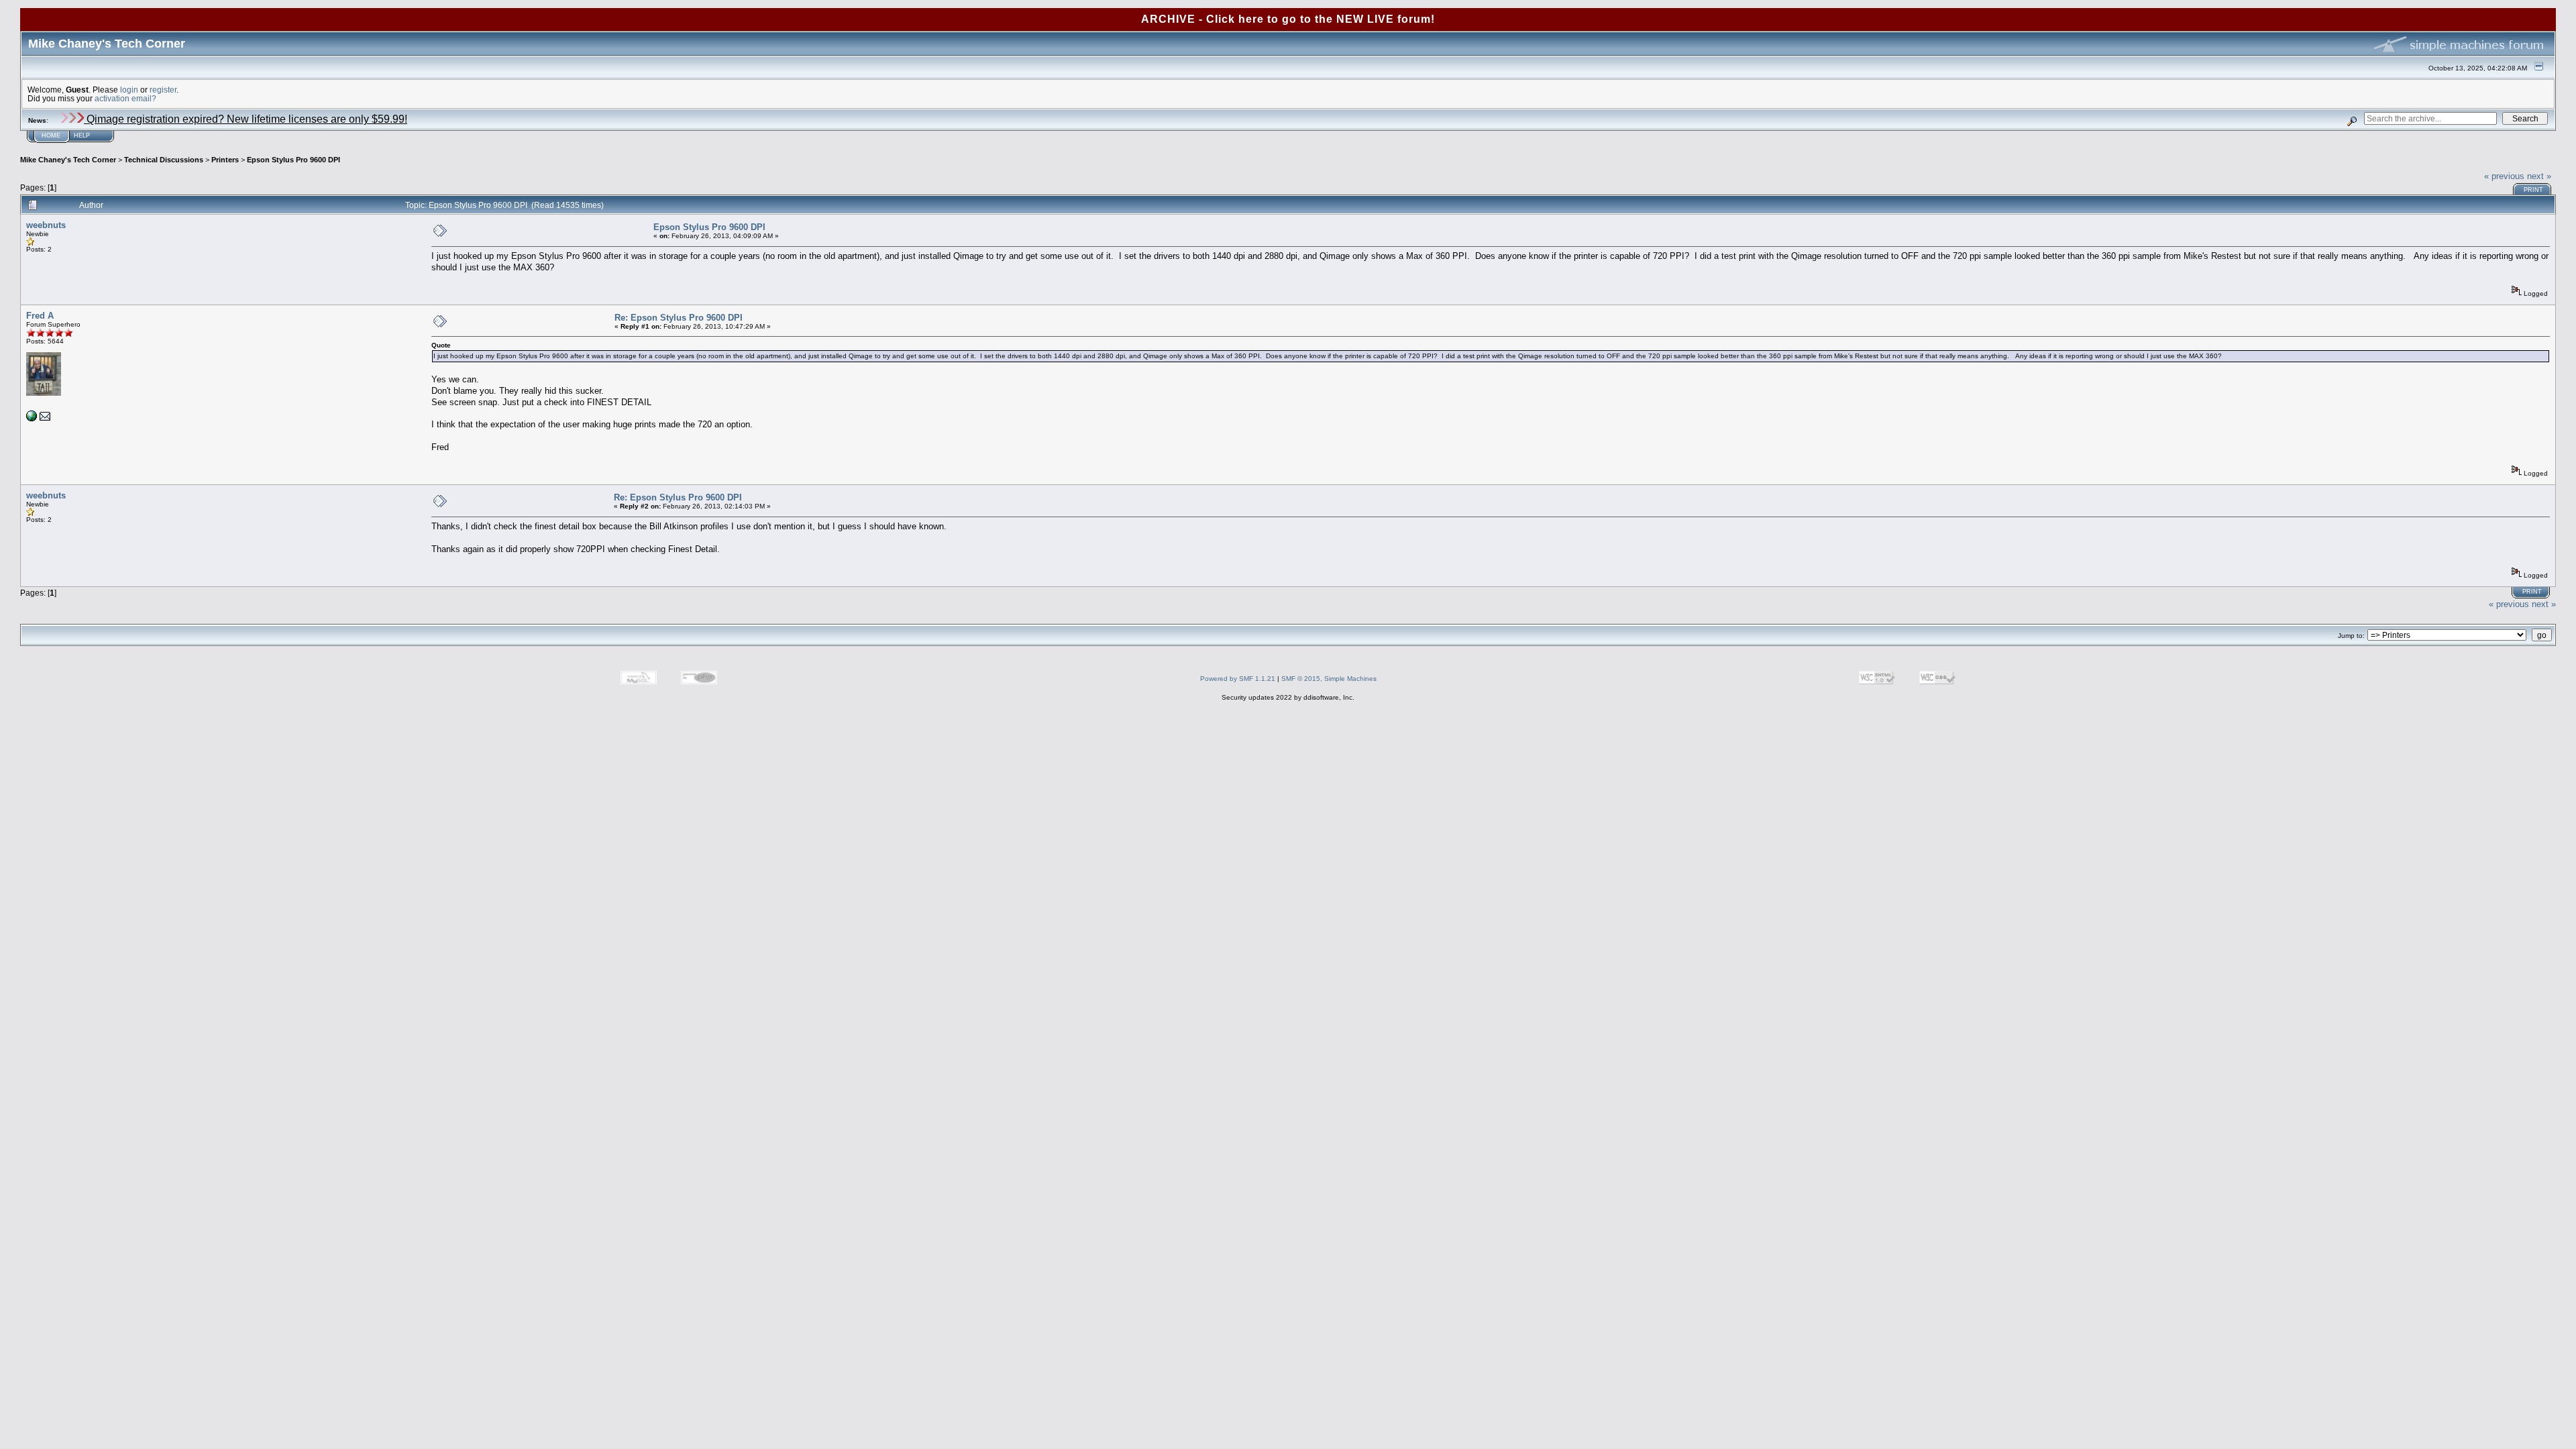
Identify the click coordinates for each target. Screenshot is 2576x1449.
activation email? (125, 98)
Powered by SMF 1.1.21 (1238, 679)
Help (82, 136)
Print (2533, 190)
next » (2539, 176)
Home (51, 136)
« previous (2504, 176)
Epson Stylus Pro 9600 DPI (293, 160)
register (163, 90)
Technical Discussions (164, 160)
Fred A (40, 316)
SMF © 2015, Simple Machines (1329, 679)
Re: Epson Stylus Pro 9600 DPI (679, 318)
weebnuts (46, 225)
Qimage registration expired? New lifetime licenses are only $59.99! (246, 119)
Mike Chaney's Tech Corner (68, 160)
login (129, 90)
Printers (225, 160)
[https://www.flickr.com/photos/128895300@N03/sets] (32, 419)
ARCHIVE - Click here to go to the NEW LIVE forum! (1288, 19)
